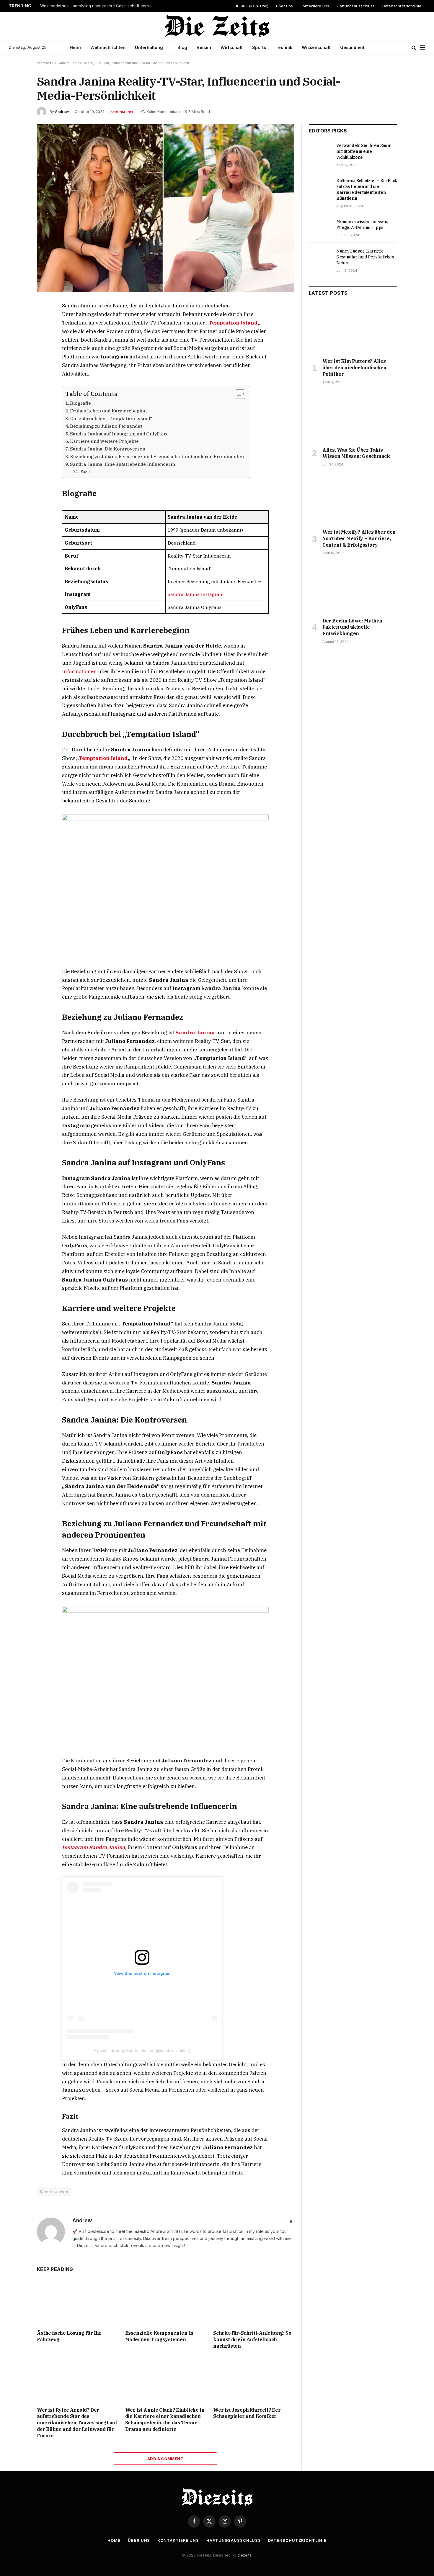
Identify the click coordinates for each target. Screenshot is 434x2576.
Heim (75, 47)
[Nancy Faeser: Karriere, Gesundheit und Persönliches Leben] (320, 258)
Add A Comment (165, 2459)
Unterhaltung (149, 47)
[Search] (414, 48)
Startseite (45, 63)
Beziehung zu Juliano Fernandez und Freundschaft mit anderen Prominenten (157, 456)
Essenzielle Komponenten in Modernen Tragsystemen (159, 2336)
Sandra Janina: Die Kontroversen (108, 449)
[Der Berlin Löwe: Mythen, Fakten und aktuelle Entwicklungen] (353, 588)
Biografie (80, 403)
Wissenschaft (316, 47)
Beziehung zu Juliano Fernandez (106, 426)
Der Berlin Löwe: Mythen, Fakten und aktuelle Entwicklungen (353, 627)
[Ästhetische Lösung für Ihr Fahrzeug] (77, 2303)
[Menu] (422, 48)
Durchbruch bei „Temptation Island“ (111, 418)
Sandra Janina (195, 1033)
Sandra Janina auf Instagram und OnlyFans (119, 434)
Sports (259, 47)
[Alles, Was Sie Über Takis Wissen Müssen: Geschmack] (353, 417)
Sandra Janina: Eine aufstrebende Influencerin (123, 464)
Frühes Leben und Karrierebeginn (108, 411)
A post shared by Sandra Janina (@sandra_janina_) (142, 2051)
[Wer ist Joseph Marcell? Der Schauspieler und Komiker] (253, 2379)
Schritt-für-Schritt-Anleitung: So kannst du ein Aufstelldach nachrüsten (252, 2339)
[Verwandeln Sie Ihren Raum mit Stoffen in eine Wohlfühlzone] (320, 152)
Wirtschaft (232, 47)
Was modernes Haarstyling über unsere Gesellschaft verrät (96, 6)
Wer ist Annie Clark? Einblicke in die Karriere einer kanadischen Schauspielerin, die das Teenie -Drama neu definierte (165, 2419)
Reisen (204, 47)
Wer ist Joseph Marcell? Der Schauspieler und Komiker (247, 2413)
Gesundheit (352, 47)
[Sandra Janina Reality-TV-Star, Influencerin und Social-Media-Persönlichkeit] (165, 208)
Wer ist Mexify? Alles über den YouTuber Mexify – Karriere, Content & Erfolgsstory (359, 538)
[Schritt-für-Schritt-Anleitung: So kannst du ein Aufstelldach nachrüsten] (253, 2303)
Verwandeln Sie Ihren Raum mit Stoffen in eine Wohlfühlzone (364, 151)
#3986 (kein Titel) (252, 6)
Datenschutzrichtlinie (402, 6)
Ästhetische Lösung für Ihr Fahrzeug (69, 2336)
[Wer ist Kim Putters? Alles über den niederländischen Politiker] (353, 329)
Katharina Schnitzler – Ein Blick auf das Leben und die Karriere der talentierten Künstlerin (367, 189)
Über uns (284, 6)
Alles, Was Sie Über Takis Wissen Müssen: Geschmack (356, 453)
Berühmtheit (123, 112)
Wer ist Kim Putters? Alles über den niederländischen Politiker (354, 368)
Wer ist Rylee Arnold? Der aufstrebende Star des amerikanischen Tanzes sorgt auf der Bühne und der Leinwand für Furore (77, 2423)
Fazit (85, 471)
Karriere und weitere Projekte (104, 441)
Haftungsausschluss (356, 6)
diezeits (244, 2555)
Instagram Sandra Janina (94, 1847)
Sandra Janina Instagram (196, 594)
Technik (284, 47)
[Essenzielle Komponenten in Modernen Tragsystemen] (165, 2303)
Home (114, 2540)
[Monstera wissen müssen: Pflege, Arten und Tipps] (320, 228)
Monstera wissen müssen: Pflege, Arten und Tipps (362, 225)
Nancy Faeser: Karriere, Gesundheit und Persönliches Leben (365, 257)
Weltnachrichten (108, 47)
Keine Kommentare (163, 112)
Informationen (80, 671)
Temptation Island (233, 323)
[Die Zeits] (217, 26)
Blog (182, 47)
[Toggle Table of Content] (237, 394)
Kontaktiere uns (315, 6)
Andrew (62, 112)
